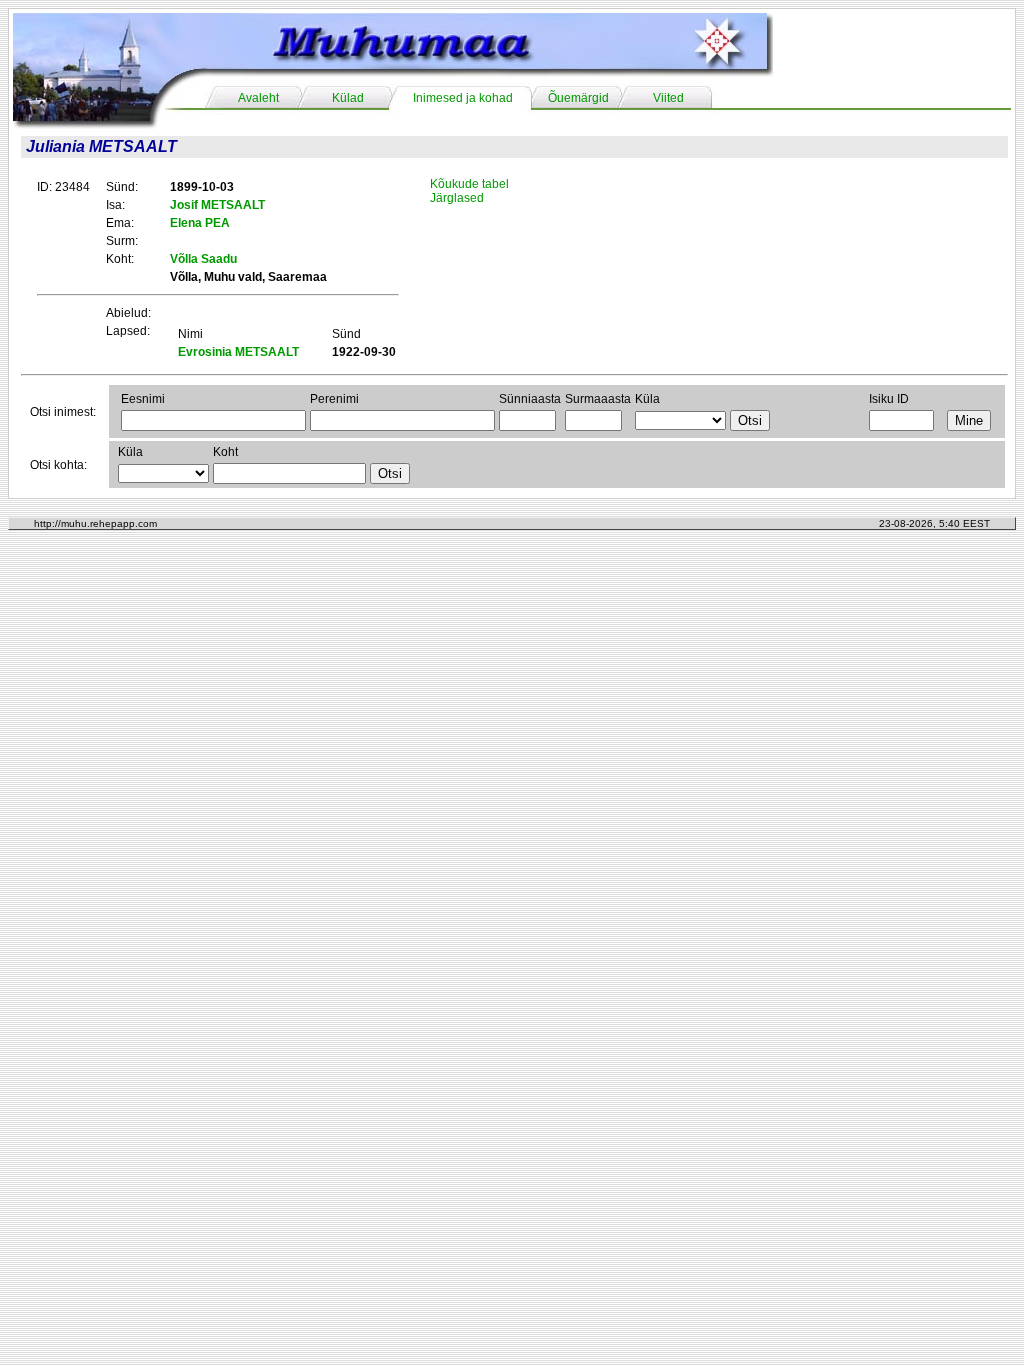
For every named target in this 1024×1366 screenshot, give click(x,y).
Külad (348, 98)
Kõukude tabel (469, 184)
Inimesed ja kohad (463, 98)
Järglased (457, 198)
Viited (668, 98)
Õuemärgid (578, 98)
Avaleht (258, 98)
